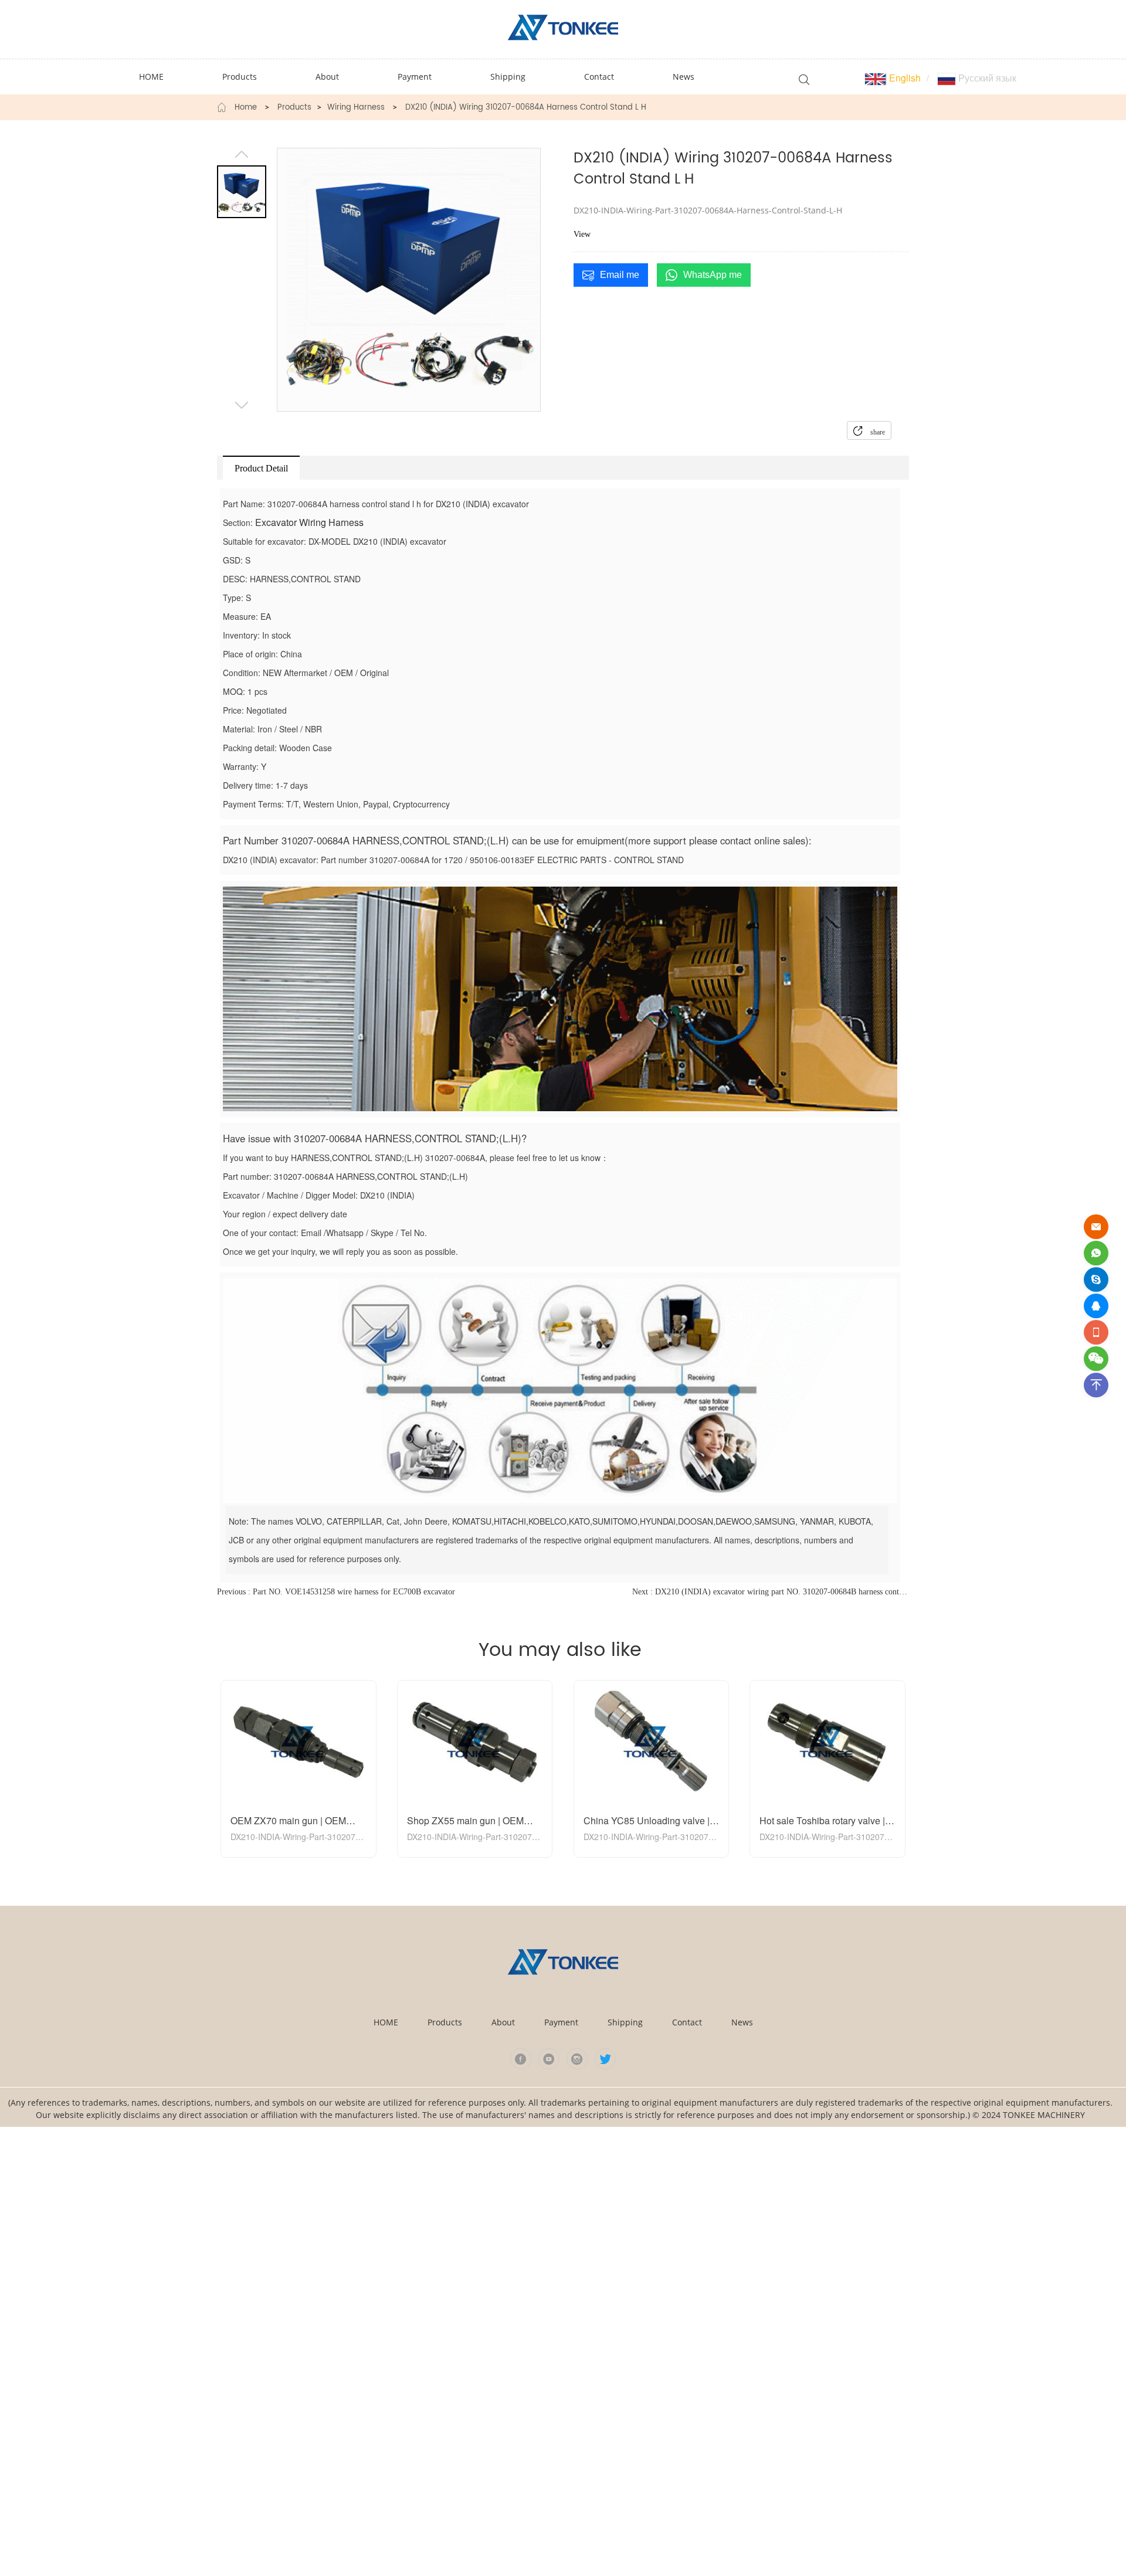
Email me (620, 275)
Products (294, 108)
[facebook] (521, 2059)
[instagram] (577, 2059)
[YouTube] (549, 2059)
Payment (561, 2022)
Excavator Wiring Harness (309, 522)
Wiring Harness (356, 108)
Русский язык (986, 78)
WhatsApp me (713, 275)
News (742, 2022)
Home (246, 108)
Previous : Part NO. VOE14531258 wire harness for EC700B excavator (336, 1592)
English (904, 78)
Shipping (625, 2022)
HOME (386, 2022)
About (503, 2022)
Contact (687, 2022)
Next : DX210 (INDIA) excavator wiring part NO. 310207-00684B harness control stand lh (771, 1592)
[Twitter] (605, 2059)
